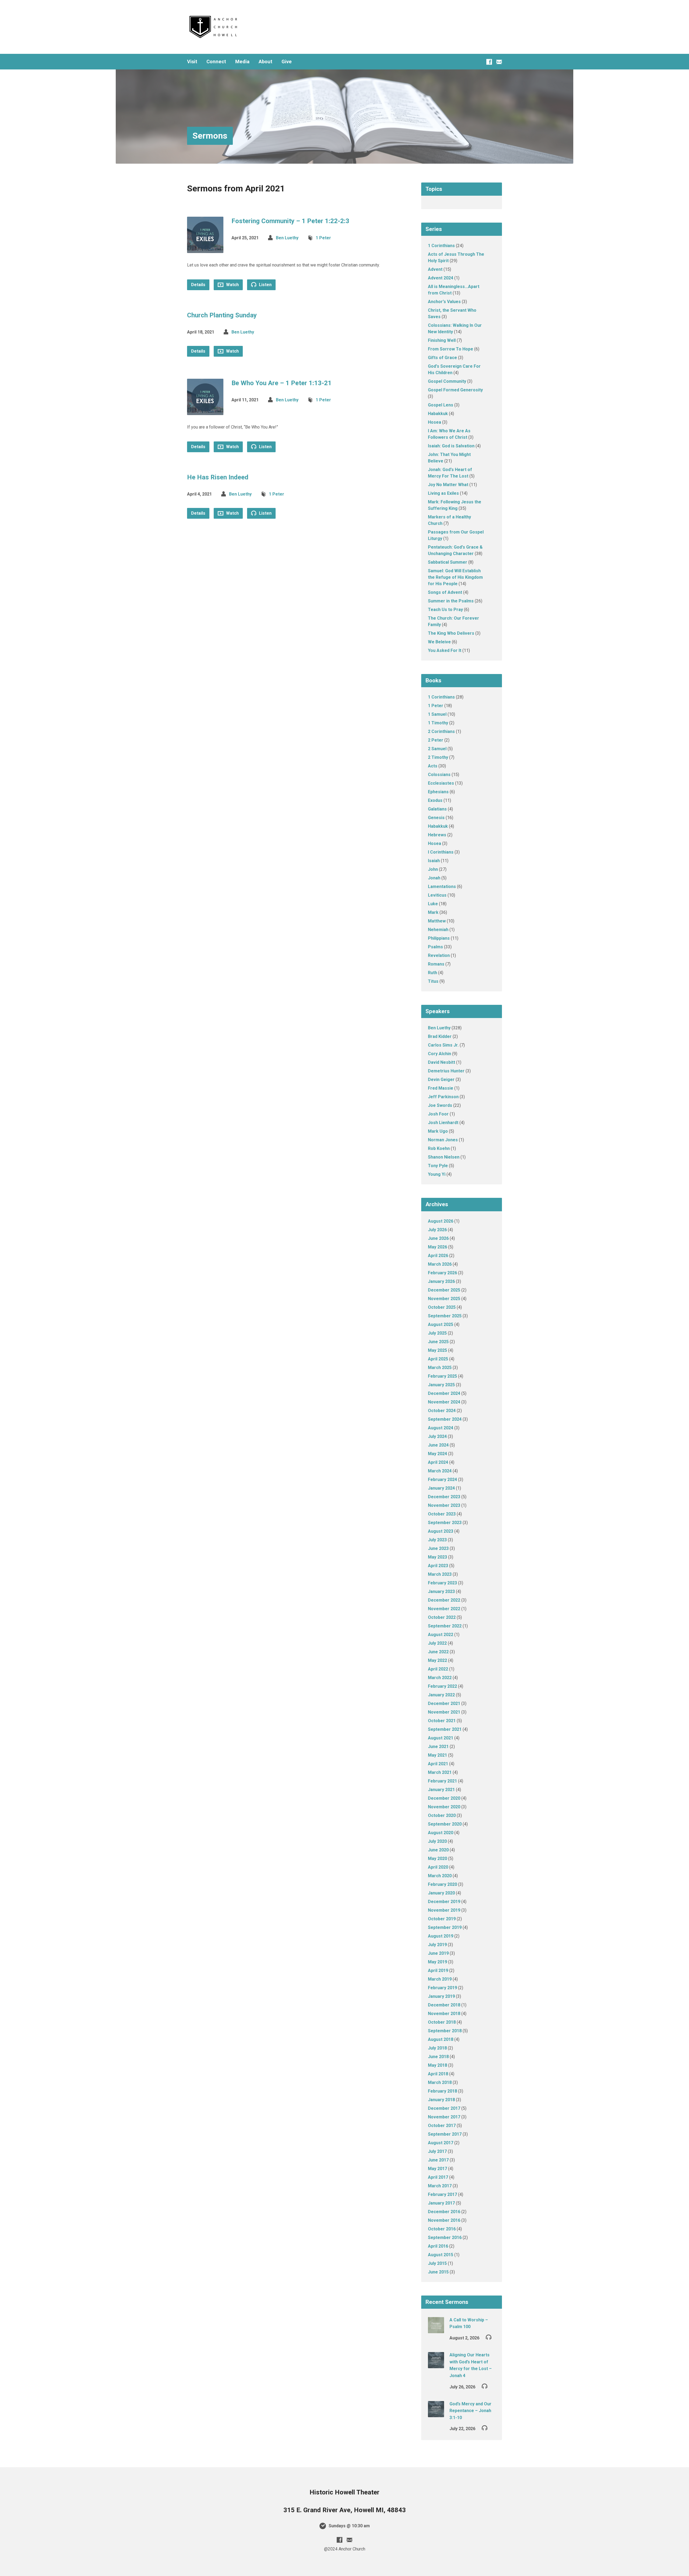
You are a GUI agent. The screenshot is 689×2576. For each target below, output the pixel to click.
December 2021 (444, 1703)
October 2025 (442, 1307)
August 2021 (441, 1738)
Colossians (439, 775)
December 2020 (444, 1798)
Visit (192, 62)
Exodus (435, 800)
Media (242, 62)
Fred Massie (441, 1088)
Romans (436, 964)
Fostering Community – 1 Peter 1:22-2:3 (290, 221)
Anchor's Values (444, 302)
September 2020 (445, 1824)
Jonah (434, 878)
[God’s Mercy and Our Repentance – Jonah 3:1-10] (436, 2414)
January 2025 (441, 1385)
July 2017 (437, 2151)
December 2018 (444, 2005)
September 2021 (445, 1729)
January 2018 (441, 2100)
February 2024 (442, 1480)
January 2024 (441, 1488)
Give (287, 62)
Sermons (210, 136)
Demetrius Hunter (446, 1071)
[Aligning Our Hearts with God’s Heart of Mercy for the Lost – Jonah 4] (436, 2365)
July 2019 (437, 1945)
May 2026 (437, 1247)
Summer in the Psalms (451, 601)
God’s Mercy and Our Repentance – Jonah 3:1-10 (470, 2411)
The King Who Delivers (451, 633)
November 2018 (444, 2014)
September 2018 (445, 2031)
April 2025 (438, 1359)
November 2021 (444, 1712)
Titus (433, 981)
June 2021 (438, 1747)
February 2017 (442, 2194)
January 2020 (441, 1893)
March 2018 (440, 2082)
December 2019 (444, 1902)
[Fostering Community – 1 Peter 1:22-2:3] (205, 249)
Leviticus (437, 895)
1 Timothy (438, 723)
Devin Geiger (441, 1080)
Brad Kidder (440, 1036)
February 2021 (442, 1781)
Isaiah (434, 861)
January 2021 (441, 1790)
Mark (433, 912)
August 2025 (441, 1324)
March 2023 (440, 1574)
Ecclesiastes (441, 783)
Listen (265, 285)
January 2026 (441, 1281)
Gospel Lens (441, 405)
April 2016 (438, 2246)
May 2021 (437, 1755)
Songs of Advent (445, 592)
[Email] (499, 62)
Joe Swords (440, 1105)
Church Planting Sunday (222, 315)
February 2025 (442, 1376)
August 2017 (441, 2143)
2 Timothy (438, 757)
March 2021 (440, 1772)
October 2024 (442, 1411)
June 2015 (438, 2272)
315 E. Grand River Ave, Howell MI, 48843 (345, 2510)
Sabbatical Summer (448, 562)
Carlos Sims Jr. (443, 1045)
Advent (435, 269)
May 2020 (437, 1859)
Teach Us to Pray (445, 610)
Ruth (433, 973)
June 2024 (438, 1445)
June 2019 (438, 1953)
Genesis (436, 818)
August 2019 (441, 1936)
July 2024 (437, 1436)
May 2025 (437, 1350)
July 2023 (437, 1540)
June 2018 (438, 2057)
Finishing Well (442, 340)
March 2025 (440, 1368)
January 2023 (441, 1591)
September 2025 (445, 1316)
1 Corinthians (441, 246)
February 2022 (442, 1686)
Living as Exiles (443, 493)
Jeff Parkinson (443, 1097)
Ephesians (438, 792)
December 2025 (444, 1290)
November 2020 (444, 1807)
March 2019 (440, 1979)
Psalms (435, 947)
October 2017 (442, 2126)
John (433, 869)
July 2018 (437, 2048)
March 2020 (440, 1876)
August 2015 (441, 2255)
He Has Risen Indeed (218, 477)
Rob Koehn (439, 1148)
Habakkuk (438, 414)
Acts (433, 766)
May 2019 (437, 1962)
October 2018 (442, 2022)
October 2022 (442, 1617)
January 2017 (441, 2203)
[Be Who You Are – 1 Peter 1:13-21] (205, 411)
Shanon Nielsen (444, 1157)
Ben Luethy (287, 238)
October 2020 (442, 1815)
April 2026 (438, 1256)
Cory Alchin (440, 1054)
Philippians (439, 938)
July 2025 (437, 1333)
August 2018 (441, 2039)
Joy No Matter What (448, 485)
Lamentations (442, 887)
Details (198, 285)
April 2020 (438, 1867)
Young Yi (437, 1174)
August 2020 (441, 1833)
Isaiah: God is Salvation (451, 446)
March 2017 (440, 2186)
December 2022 (444, 1600)
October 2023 (442, 1514)
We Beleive (439, 642)
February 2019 (442, 1988)
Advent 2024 (441, 278)
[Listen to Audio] (489, 2337)
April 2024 (438, 1462)
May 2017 (437, 2169)
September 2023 (445, 1523)
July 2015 (437, 2263)
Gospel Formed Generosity (455, 390)
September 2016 (445, 2238)
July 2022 (437, 1643)
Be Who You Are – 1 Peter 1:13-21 (282, 383)
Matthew (437, 921)
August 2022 (441, 1635)
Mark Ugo (438, 1131)
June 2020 (438, 1850)
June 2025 (438, 1342)
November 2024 (444, 1402)
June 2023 (438, 1548)
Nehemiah (438, 930)
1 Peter (323, 238)
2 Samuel (437, 749)
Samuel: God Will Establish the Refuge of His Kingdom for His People (455, 577)
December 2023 (444, 1497)
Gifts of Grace (442, 358)
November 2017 (444, 2117)
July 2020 (437, 1841)
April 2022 (438, 1669)
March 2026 (440, 1264)
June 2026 (438, 1238)
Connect (216, 62)
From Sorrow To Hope (451, 349)
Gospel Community (447, 381)
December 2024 (444, 1393)
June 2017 (438, 2160)
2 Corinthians (441, 731)
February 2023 (442, 1583)
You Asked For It (445, 650)
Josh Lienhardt (443, 1123)
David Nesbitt (442, 1062)
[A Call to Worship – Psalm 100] (436, 2330)
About (266, 62)
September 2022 (445, 1626)
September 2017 (445, 2134)
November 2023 (444, 1505)
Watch (232, 285)
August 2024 (441, 1428)
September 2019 (445, 1927)
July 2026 (437, 1230)
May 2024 (437, 1454)
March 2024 (440, 1471)
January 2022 (441, 1695)
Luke (433, 904)
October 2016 (442, 2229)
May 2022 (437, 1660)
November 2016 (444, 2220)
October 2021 (442, 1721)
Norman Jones (443, 1140)
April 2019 (438, 1970)
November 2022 (444, 1609)
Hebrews (437, 835)
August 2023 (441, 1531)
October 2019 (442, 1919)
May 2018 (437, 2065)
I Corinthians (441, 852)
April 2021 (438, 1764)
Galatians (437, 809)
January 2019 (441, 1996)
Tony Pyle (438, 1166)
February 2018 (442, 2091)
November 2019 (444, 1910)
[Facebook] (489, 62)
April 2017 (438, 2177)
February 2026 (442, 1273)
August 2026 (441, 1221)
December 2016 (444, 2212)
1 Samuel (437, 714)
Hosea (435, 422)
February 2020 (442, 1884)
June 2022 (438, 1652)
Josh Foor (438, 1114)
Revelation (439, 955)
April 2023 (438, 1566)
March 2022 (440, 1678)
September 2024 (445, 1419)
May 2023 (437, 1557)
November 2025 (444, 1299)
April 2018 (438, 2074)
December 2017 (444, 2108)
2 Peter (436, 740)
